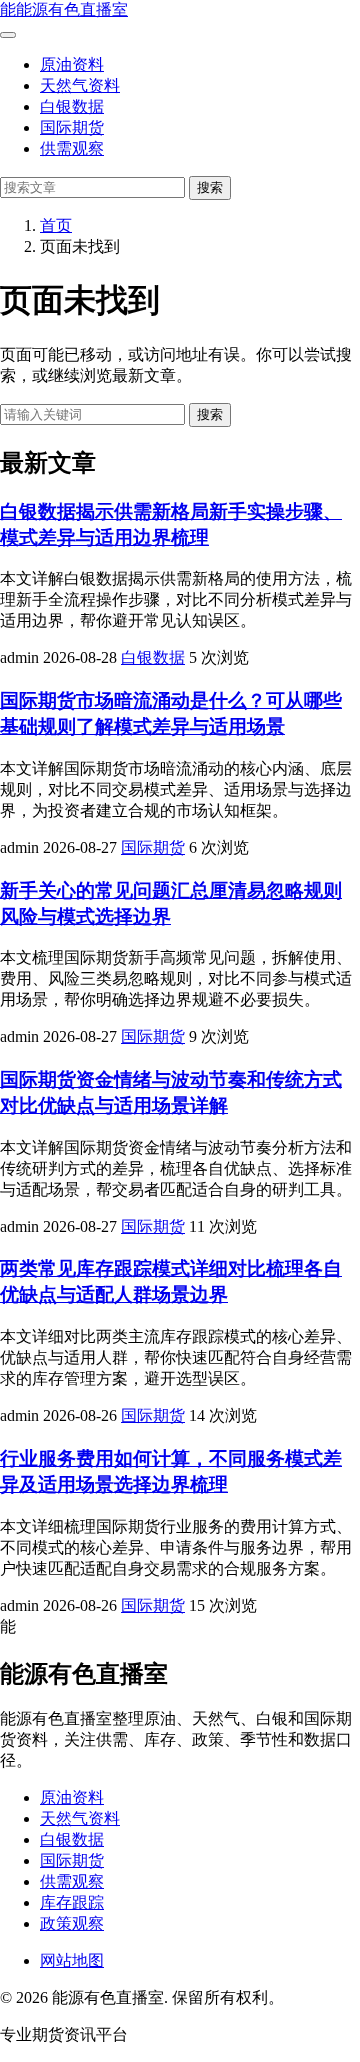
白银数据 (72, 106)
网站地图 (72, 1960)
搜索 (210, 187)
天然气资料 (80, 85)
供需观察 (72, 148)
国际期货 (72, 127)
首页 (56, 225)
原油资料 (72, 64)
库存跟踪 (72, 1902)
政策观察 (72, 1923)
